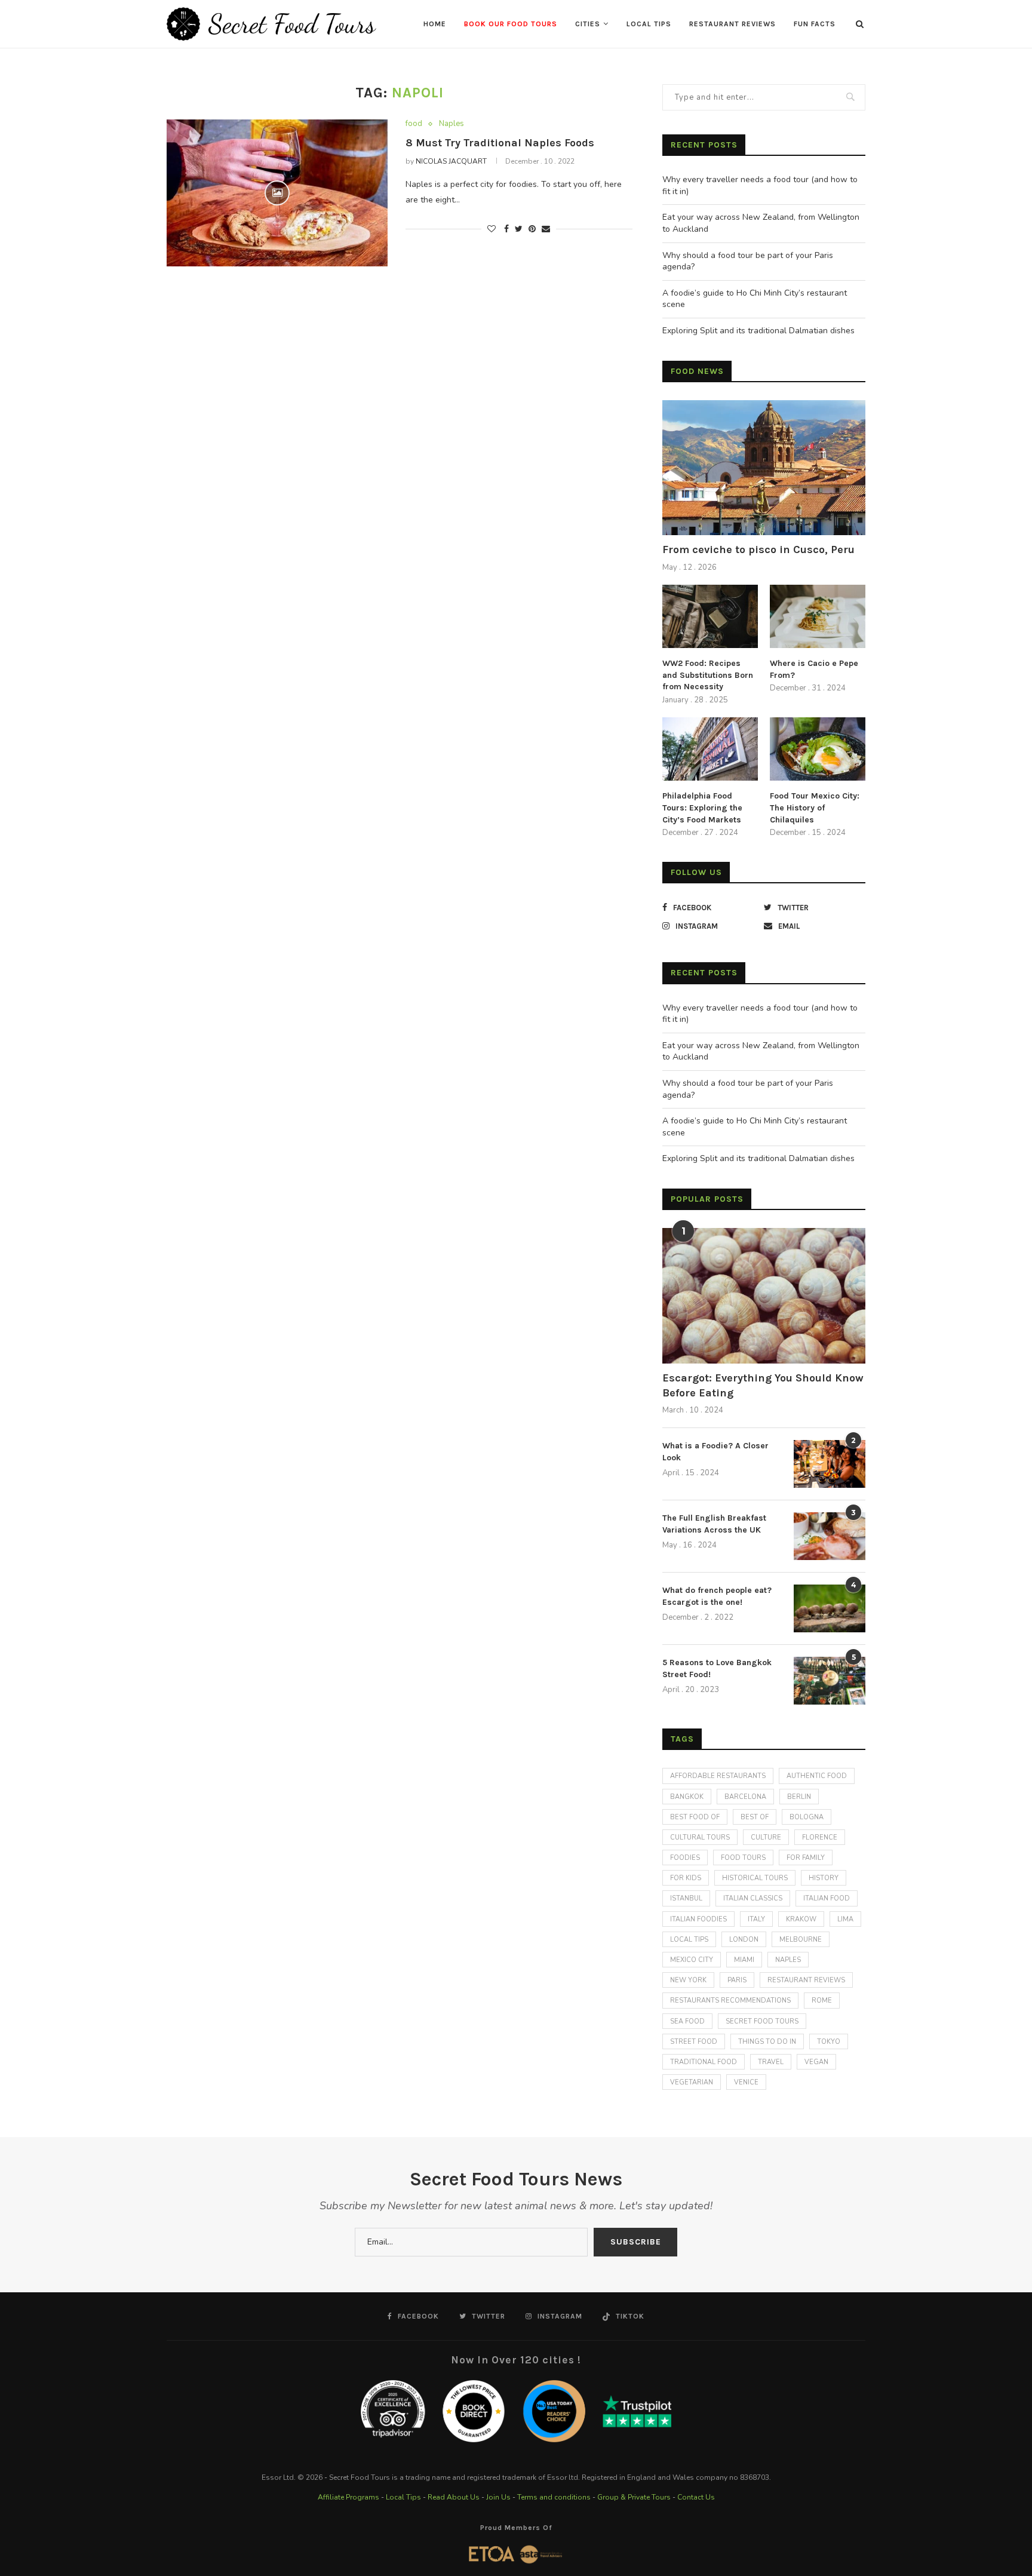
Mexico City (692, 1960)
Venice (746, 2082)
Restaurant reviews (806, 1980)
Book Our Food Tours (511, 24)
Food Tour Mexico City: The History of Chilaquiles (815, 808)
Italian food (827, 1898)
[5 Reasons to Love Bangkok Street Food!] (830, 1681)
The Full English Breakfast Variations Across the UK (714, 1524)
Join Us (498, 2497)
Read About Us (454, 2497)
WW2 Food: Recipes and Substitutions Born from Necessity (708, 675)
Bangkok (687, 1797)
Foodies (685, 1858)
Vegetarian (692, 2082)
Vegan (816, 2062)
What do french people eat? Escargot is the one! (717, 1596)
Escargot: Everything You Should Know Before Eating (763, 1385)
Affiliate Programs (348, 2497)
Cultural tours (700, 1837)
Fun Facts (815, 24)
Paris (737, 1980)
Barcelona (745, 1797)
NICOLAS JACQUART (451, 161)
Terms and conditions (554, 2497)
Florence (820, 1837)
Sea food (687, 2021)
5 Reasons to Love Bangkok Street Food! (717, 1668)
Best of (755, 1817)
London (744, 1940)
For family (806, 1858)
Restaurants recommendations (730, 2001)
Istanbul (686, 1898)
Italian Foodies (698, 1919)
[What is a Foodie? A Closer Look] (830, 1464)
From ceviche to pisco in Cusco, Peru (758, 549)
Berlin (799, 1797)
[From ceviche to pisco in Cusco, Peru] (764, 468)
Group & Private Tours (634, 2497)
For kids (686, 1878)
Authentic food (817, 1776)
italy (756, 1919)
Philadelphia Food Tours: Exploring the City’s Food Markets (702, 808)
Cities (588, 24)
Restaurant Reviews (732, 24)
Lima (845, 1919)
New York (688, 1980)
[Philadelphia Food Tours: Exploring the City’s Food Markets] (710, 749)
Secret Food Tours (762, 2021)
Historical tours (755, 1878)
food (414, 124)
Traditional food (704, 2062)
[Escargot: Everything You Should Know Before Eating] (764, 1296)
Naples (451, 124)
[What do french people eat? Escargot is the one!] (830, 1608)
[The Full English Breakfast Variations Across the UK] (830, 1536)
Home (435, 24)
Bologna (807, 1817)
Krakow (801, 1919)
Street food (694, 2042)
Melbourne (801, 1940)
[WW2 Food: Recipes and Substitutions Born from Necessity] (710, 617)
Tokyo (829, 2042)
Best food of (695, 1817)
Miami (744, 1960)
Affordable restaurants (718, 1776)
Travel (771, 2062)
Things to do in (767, 2042)
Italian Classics (753, 1898)
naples (788, 1960)
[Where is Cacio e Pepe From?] (818, 617)
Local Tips (649, 24)
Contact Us (696, 2497)
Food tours (743, 1858)
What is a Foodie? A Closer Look (715, 1452)
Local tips (689, 1940)
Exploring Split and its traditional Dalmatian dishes (758, 331)
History (824, 1878)
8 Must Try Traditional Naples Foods (500, 143)
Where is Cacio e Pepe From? (814, 669)
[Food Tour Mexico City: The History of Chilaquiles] (818, 749)
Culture (766, 1837)
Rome (822, 2001)
